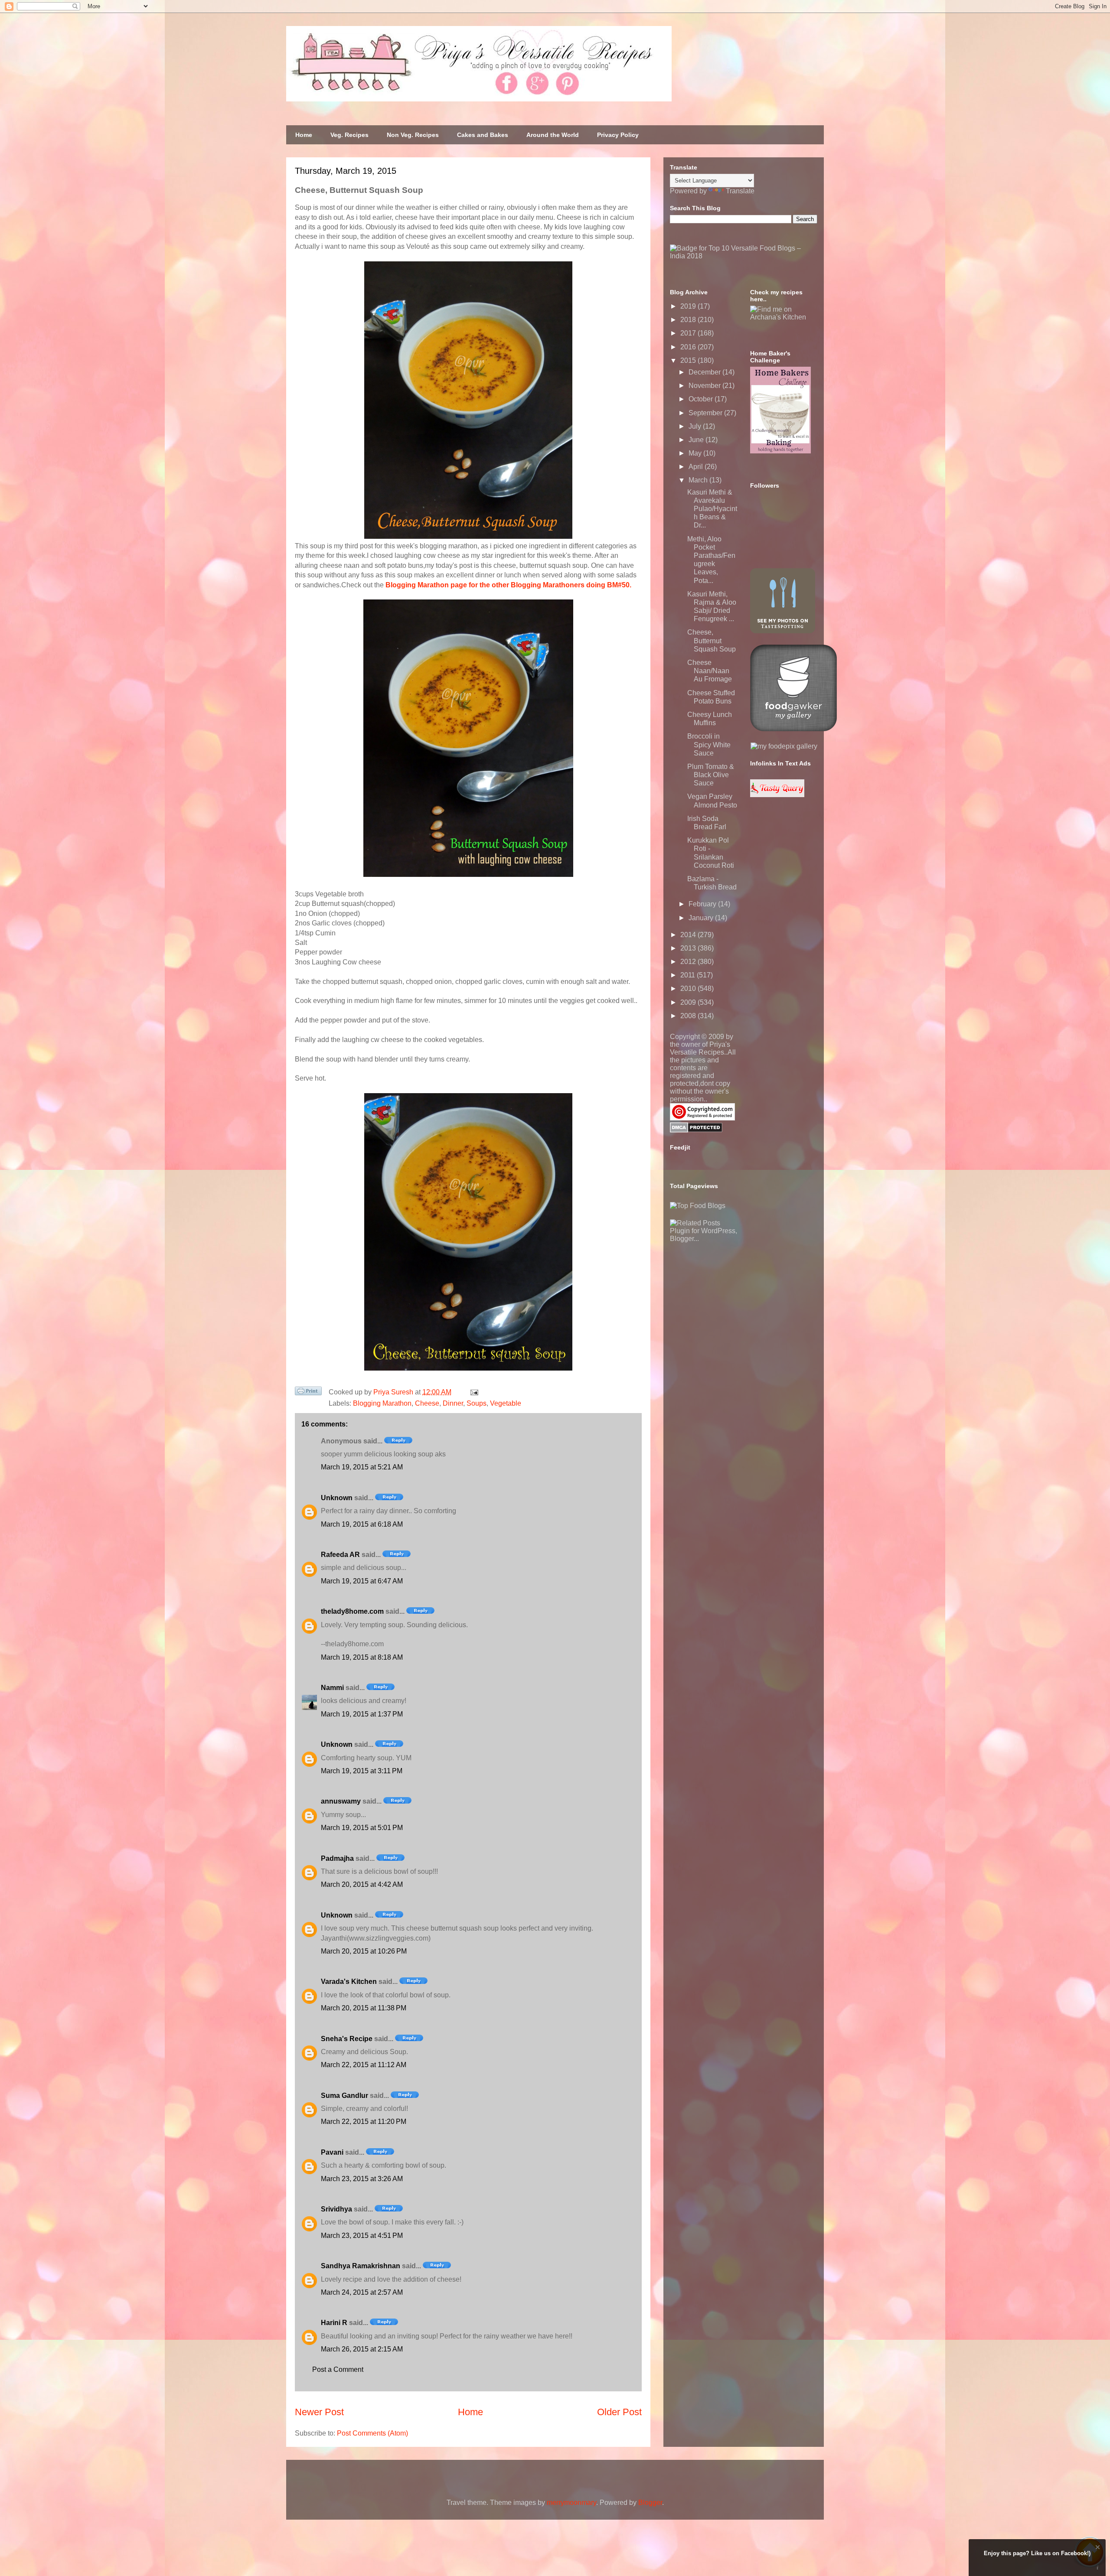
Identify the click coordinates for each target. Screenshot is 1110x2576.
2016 (689, 347)
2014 (689, 935)
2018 (689, 320)
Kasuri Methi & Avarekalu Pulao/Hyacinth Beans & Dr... (712, 509)
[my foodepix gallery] (784, 746)
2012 (689, 962)
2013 (689, 948)
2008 (689, 1016)
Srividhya (336, 2209)
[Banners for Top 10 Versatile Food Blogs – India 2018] (744, 256)
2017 (689, 333)
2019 (689, 306)
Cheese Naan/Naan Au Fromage (710, 671)
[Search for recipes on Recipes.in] (698, 1206)
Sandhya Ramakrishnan (361, 2266)
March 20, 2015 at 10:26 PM (364, 1951)
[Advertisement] (735, 1297)
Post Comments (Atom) (372, 2433)
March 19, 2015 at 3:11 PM (362, 1771)
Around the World (553, 135)
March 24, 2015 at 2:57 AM (362, 2292)
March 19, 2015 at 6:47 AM (362, 1581)
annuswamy (341, 1801)
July (696, 426)
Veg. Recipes (349, 135)
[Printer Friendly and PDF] (308, 1393)
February (703, 904)
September (706, 413)
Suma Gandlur (344, 2096)
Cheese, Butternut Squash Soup (712, 640)
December (705, 372)
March (699, 480)
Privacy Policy (618, 135)
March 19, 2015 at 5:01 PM (362, 1828)
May (696, 453)
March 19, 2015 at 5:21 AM (362, 1467)
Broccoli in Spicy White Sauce (709, 744)
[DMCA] (696, 1130)
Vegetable (506, 1403)
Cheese (427, 1403)
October (702, 399)
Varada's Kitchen (349, 1982)
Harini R (334, 2323)
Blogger (650, 2503)
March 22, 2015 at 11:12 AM (364, 2065)
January (702, 918)
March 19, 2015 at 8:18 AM (362, 1657)
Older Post (619, 2412)
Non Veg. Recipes (413, 135)
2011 (689, 975)
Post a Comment (338, 2369)
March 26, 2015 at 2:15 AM (362, 2349)
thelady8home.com (352, 1611)
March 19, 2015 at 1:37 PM (362, 1714)
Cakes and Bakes (483, 135)
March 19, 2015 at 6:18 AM (362, 1524)
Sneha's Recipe (347, 2039)
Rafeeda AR (340, 1555)
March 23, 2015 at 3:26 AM (362, 2179)
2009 (689, 1002)
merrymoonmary (571, 2503)
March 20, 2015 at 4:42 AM (362, 1884)
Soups (477, 1403)
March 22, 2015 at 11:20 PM (364, 2122)
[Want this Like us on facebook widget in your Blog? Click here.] (1098, 2568)
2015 (689, 360)
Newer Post (319, 2412)
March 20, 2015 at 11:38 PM (364, 2008)
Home (304, 135)
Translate (740, 191)
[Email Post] (473, 1392)
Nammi (332, 1688)
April (697, 467)
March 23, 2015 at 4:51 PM (362, 2236)
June (697, 440)
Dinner (453, 1403)
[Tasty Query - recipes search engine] (777, 795)
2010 (689, 988)
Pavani (332, 2152)
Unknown (337, 1498)
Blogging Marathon (382, 1403)
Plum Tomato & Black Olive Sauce (711, 775)
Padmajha (337, 1858)
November (705, 386)
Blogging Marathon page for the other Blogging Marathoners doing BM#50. (508, 585)
